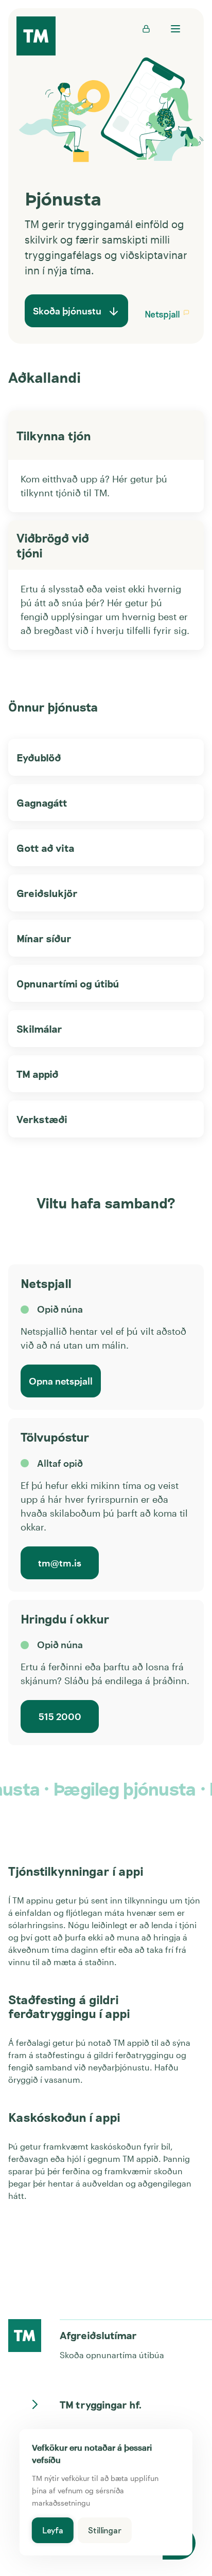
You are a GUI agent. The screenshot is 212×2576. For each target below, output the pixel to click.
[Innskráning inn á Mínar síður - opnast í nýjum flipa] (146, 29)
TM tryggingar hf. (101, 2404)
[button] (186, 314)
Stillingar (105, 2530)
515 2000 (60, 1716)
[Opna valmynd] (175, 29)
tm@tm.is (60, 1563)
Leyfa (53, 2530)
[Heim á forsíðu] (25, 2336)
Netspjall (162, 314)
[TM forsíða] (36, 37)
